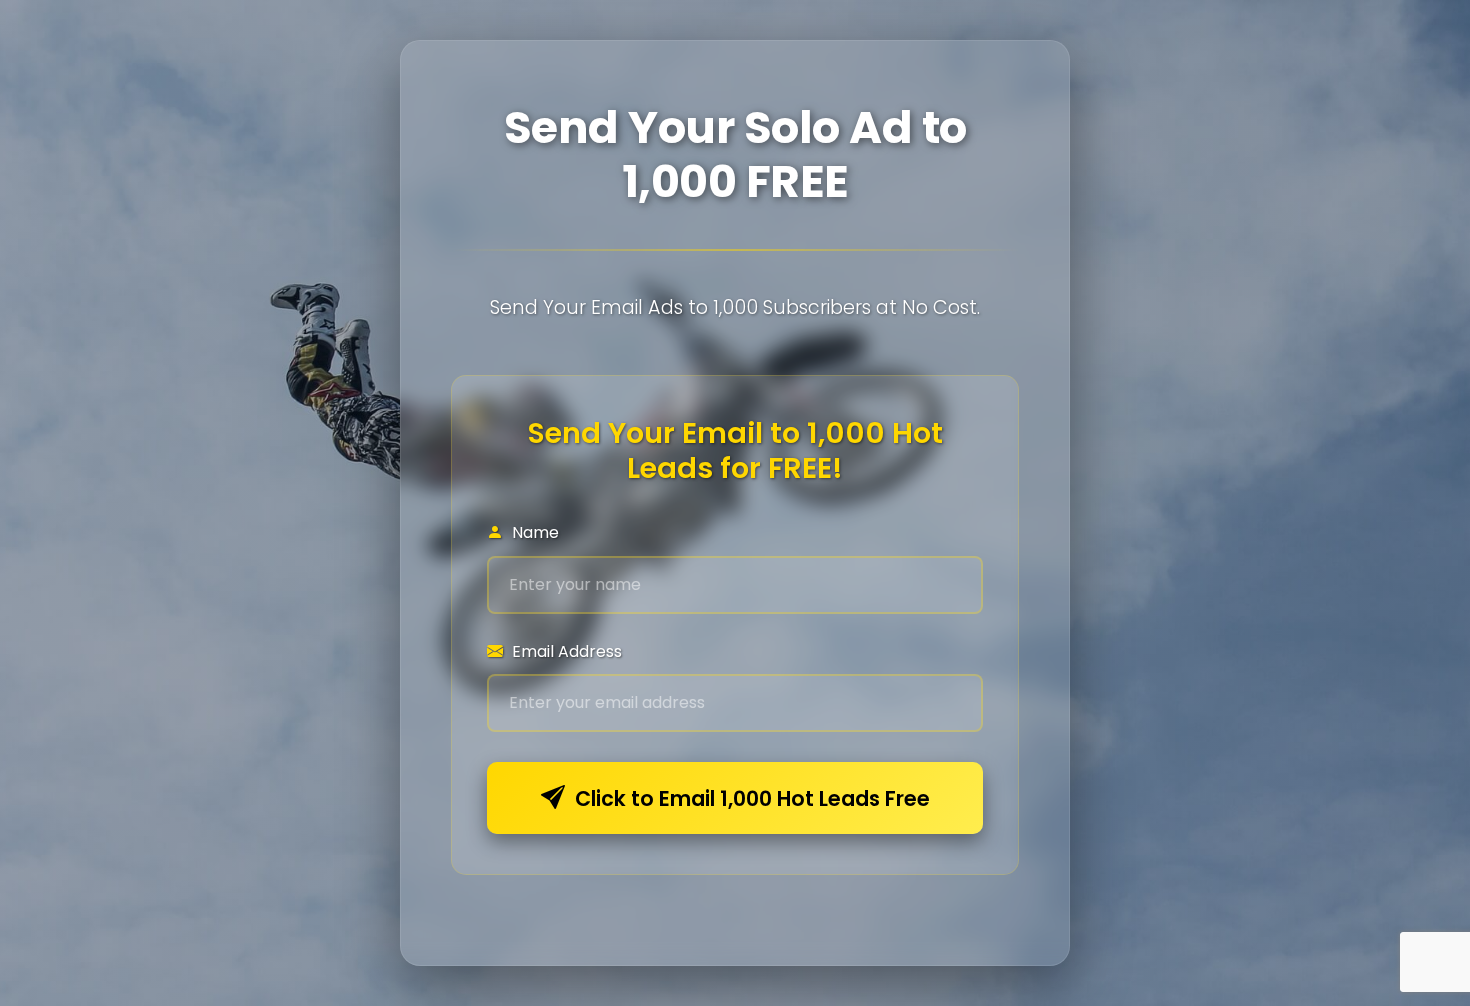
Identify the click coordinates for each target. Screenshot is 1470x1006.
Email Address (565, 651)
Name (533, 532)
